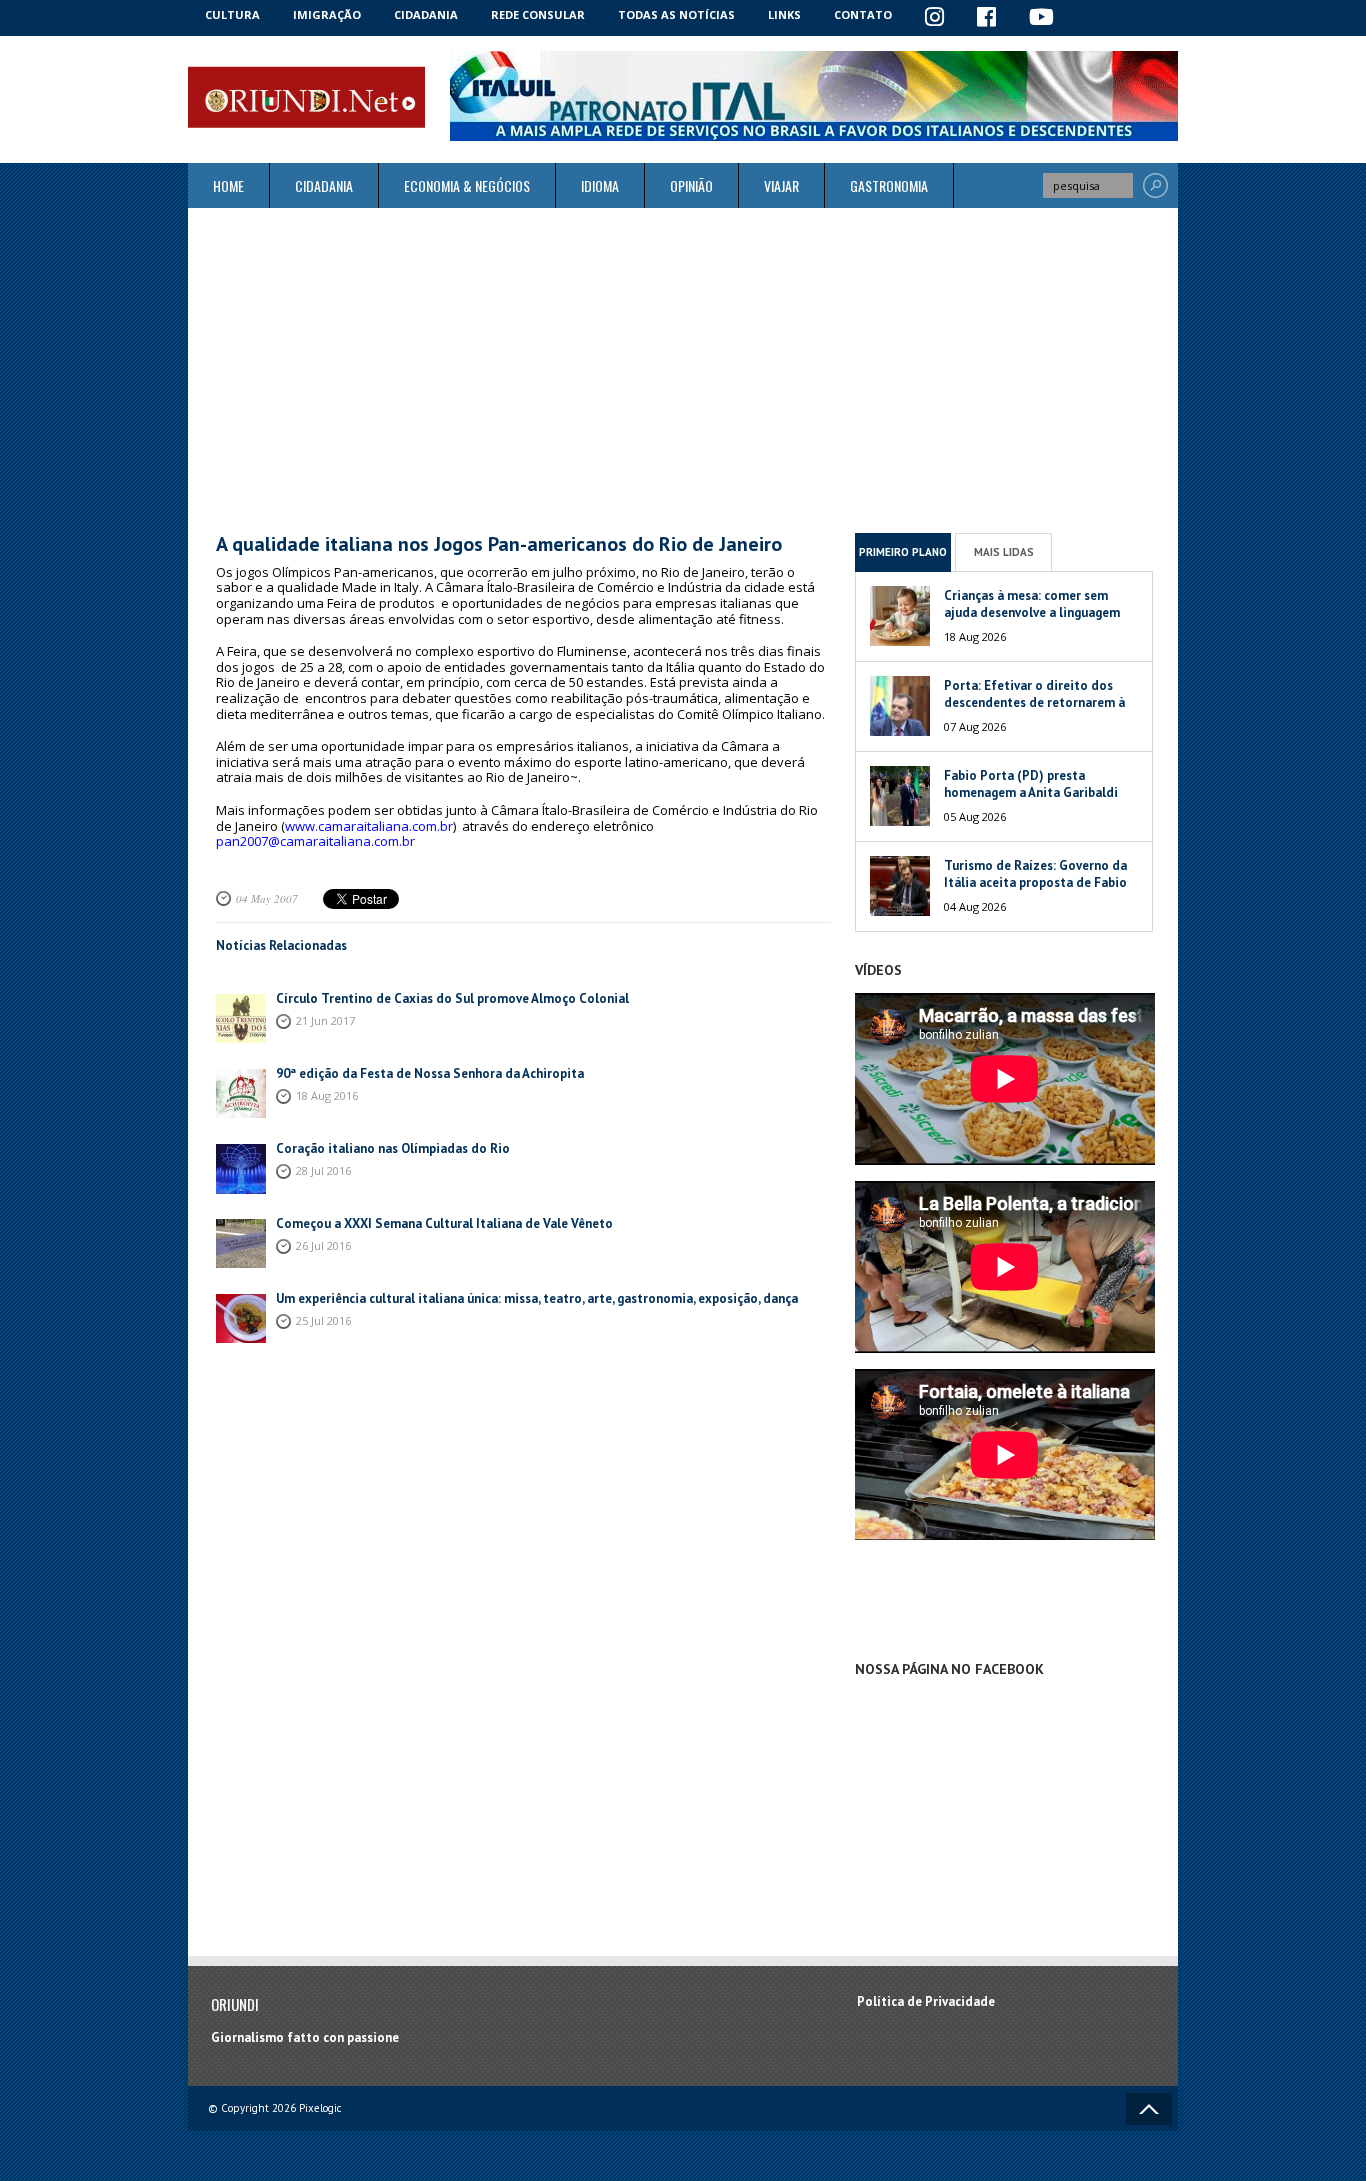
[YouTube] (1042, 18)
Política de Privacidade (926, 2001)
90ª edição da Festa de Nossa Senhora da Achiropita (430, 1073)
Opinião (691, 185)
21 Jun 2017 (325, 1020)
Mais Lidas (1004, 552)
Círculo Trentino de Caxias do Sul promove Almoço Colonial (452, 998)
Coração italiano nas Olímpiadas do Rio (393, 1148)
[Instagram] (935, 18)
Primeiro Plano (903, 552)
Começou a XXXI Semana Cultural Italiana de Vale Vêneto (444, 1223)
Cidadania (426, 14)
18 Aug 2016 (327, 1095)
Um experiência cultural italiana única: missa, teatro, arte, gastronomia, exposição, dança (537, 1298)
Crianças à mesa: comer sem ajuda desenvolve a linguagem (1032, 604)
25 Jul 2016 (323, 1320)
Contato (863, 14)
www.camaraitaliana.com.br (369, 826)
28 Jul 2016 (323, 1170)
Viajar (781, 185)
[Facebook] (987, 18)
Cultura (232, 14)
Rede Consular (538, 14)
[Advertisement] (683, 370)
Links (784, 14)
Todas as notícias (676, 14)
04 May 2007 (267, 898)
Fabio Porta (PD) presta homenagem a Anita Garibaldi (1031, 784)
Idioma (600, 185)
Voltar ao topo (1149, 2109)
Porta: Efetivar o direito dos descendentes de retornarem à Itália (1034, 702)
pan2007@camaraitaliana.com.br (315, 841)
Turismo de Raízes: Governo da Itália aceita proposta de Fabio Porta (1035, 882)
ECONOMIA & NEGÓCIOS (467, 185)
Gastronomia (889, 185)
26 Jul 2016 (323, 1245)
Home (228, 185)
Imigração (327, 14)
